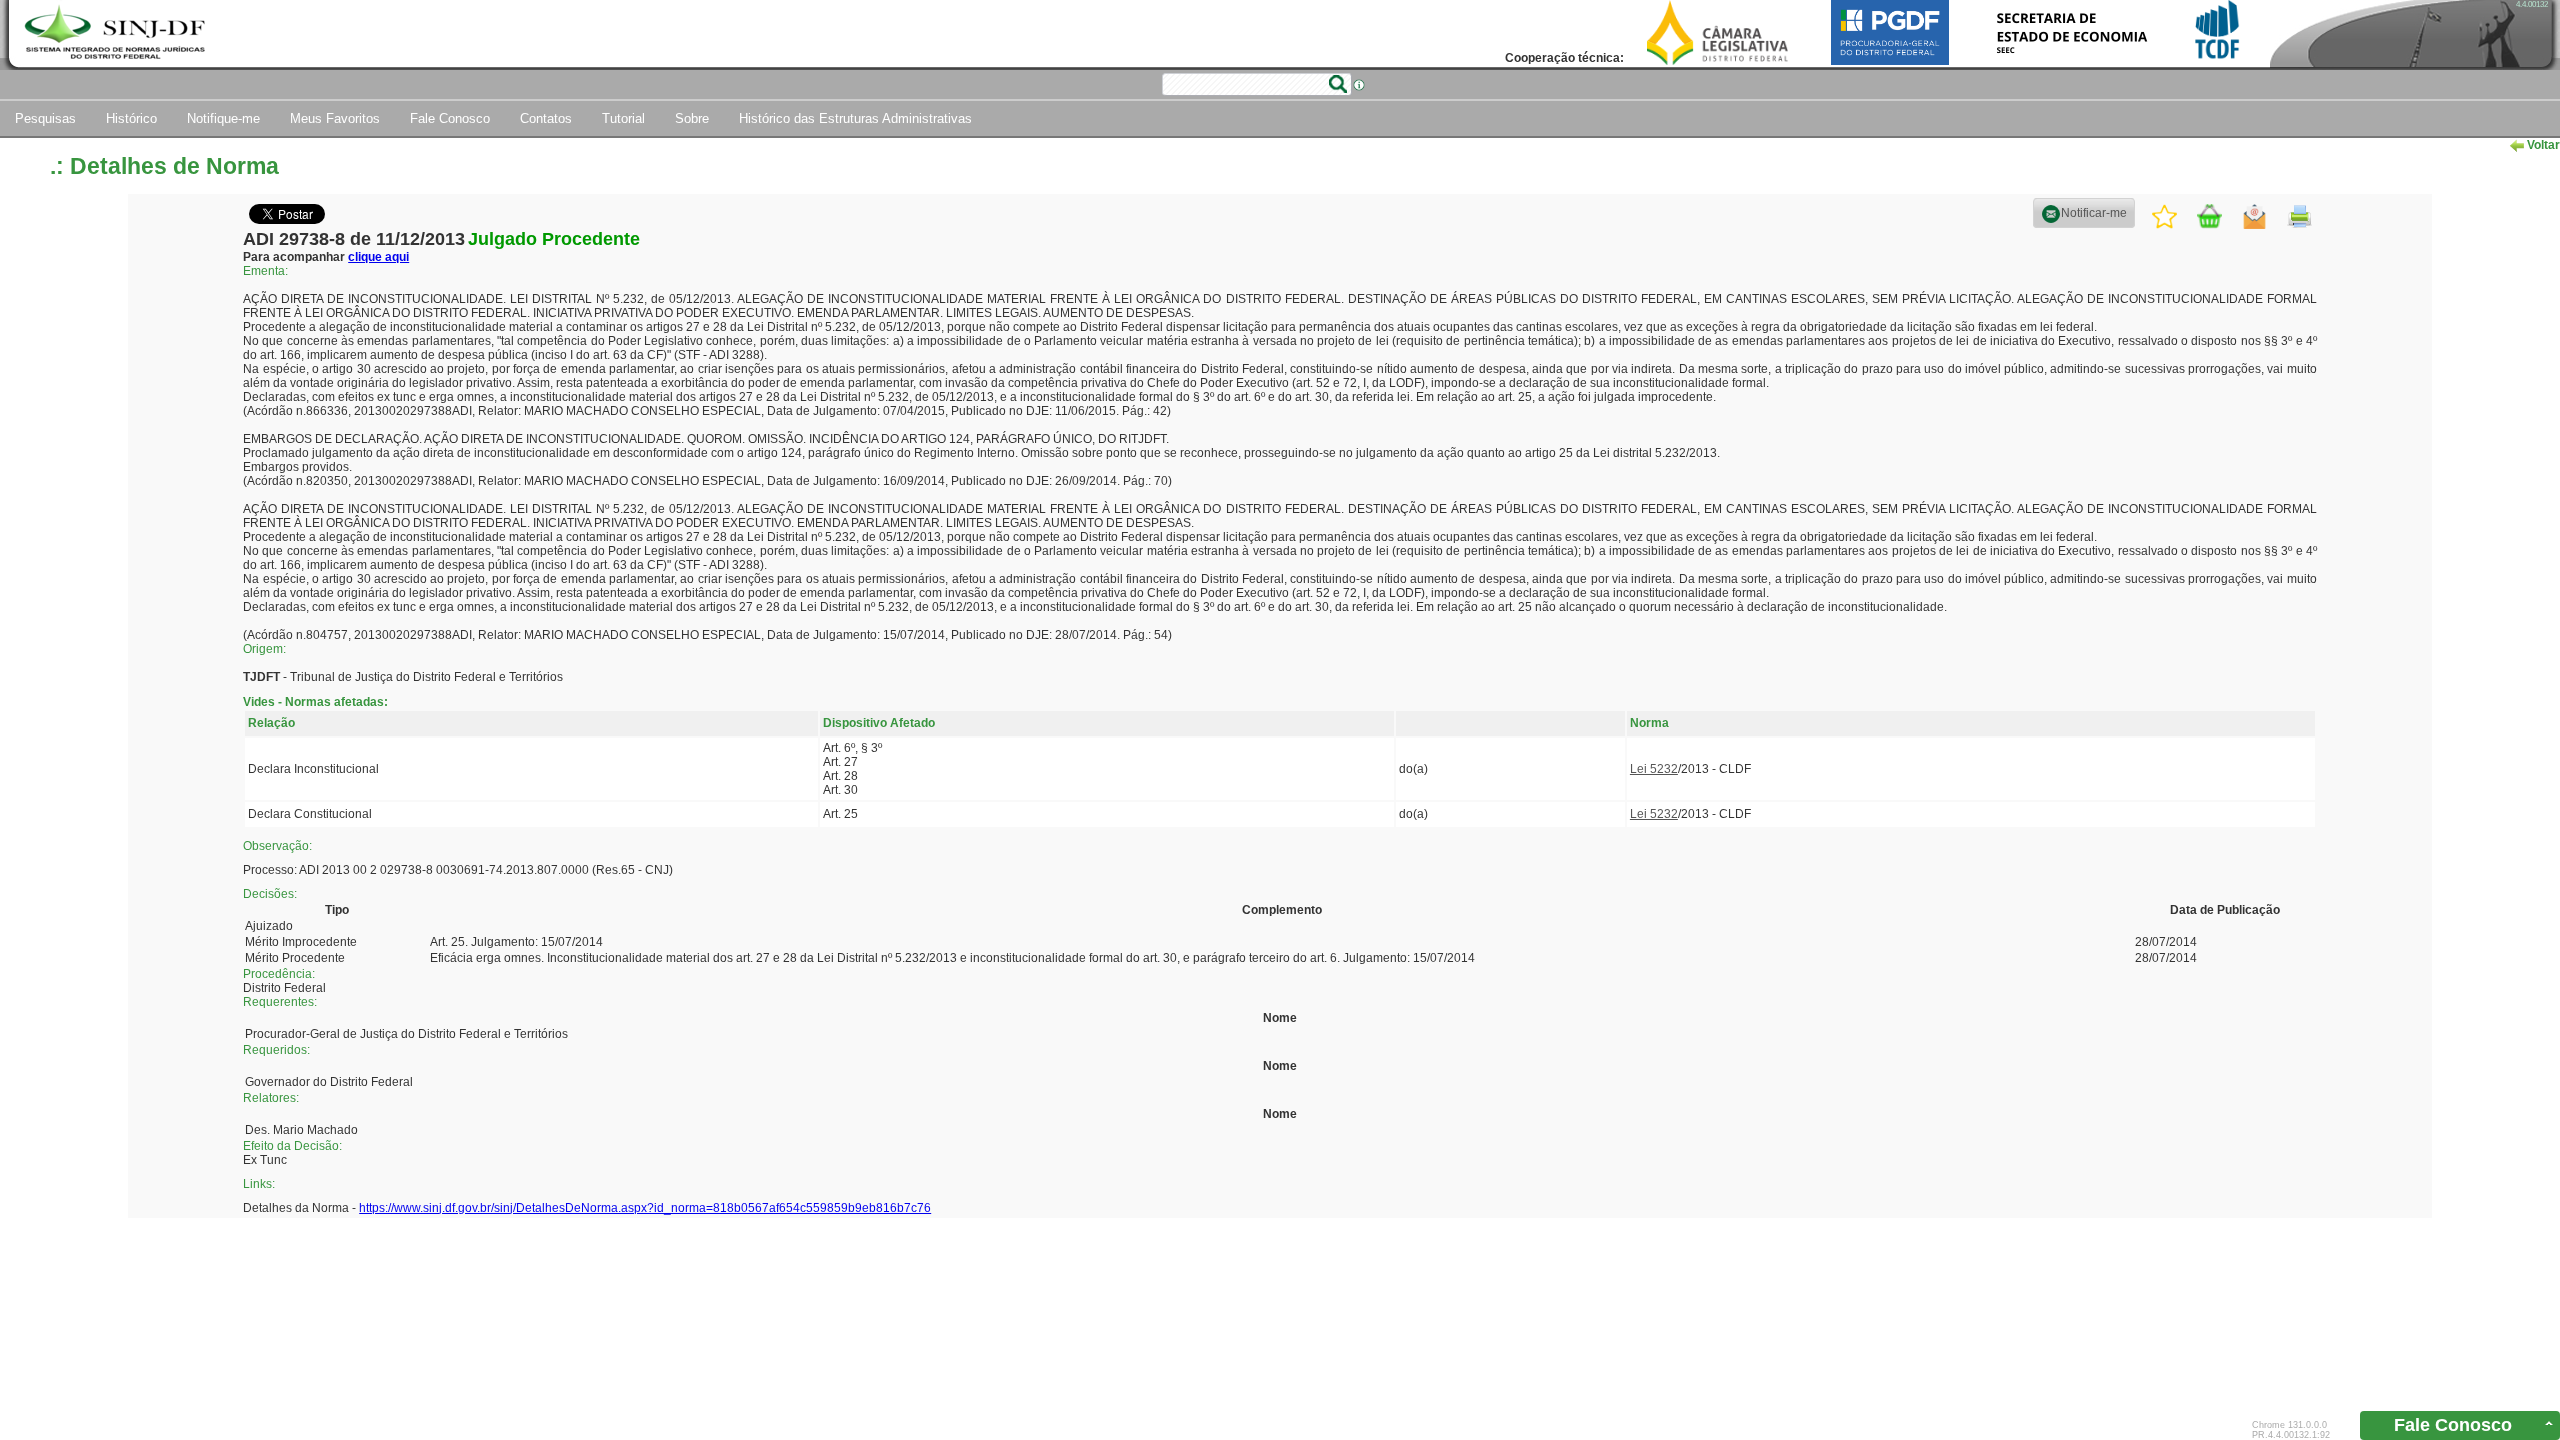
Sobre (692, 118)
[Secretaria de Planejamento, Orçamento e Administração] (2072, 32)
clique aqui (378, 257)
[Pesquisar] (1338, 84)
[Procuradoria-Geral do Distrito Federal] (1890, 32)
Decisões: (270, 894)
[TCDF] (2217, 32)
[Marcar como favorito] (2164, 216)
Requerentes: (280, 1002)
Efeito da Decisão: (292, 1146)
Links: (259, 1184)
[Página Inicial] (117, 34)
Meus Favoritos (335, 118)
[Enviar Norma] (2254, 216)
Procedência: (279, 974)
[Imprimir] (2299, 216)
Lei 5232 (1654, 769)
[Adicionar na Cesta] (2209, 216)
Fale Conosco (450, 118)
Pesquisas (45, 118)
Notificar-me (2094, 213)
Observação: (277, 846)
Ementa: (265, 271)
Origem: (264, 649)
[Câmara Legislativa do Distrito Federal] (1717, 32)
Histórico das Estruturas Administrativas (855, 118)
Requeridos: (276, 1050)
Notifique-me (223, 118)
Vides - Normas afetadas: (315, 702)
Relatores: (271, 1098)
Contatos (546, 118)
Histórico (131, 118)
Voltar (2542, 145)
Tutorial (623, 118)
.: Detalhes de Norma (164, 166)
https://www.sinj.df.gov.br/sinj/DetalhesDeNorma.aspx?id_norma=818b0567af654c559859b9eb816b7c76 (645, 1208)
